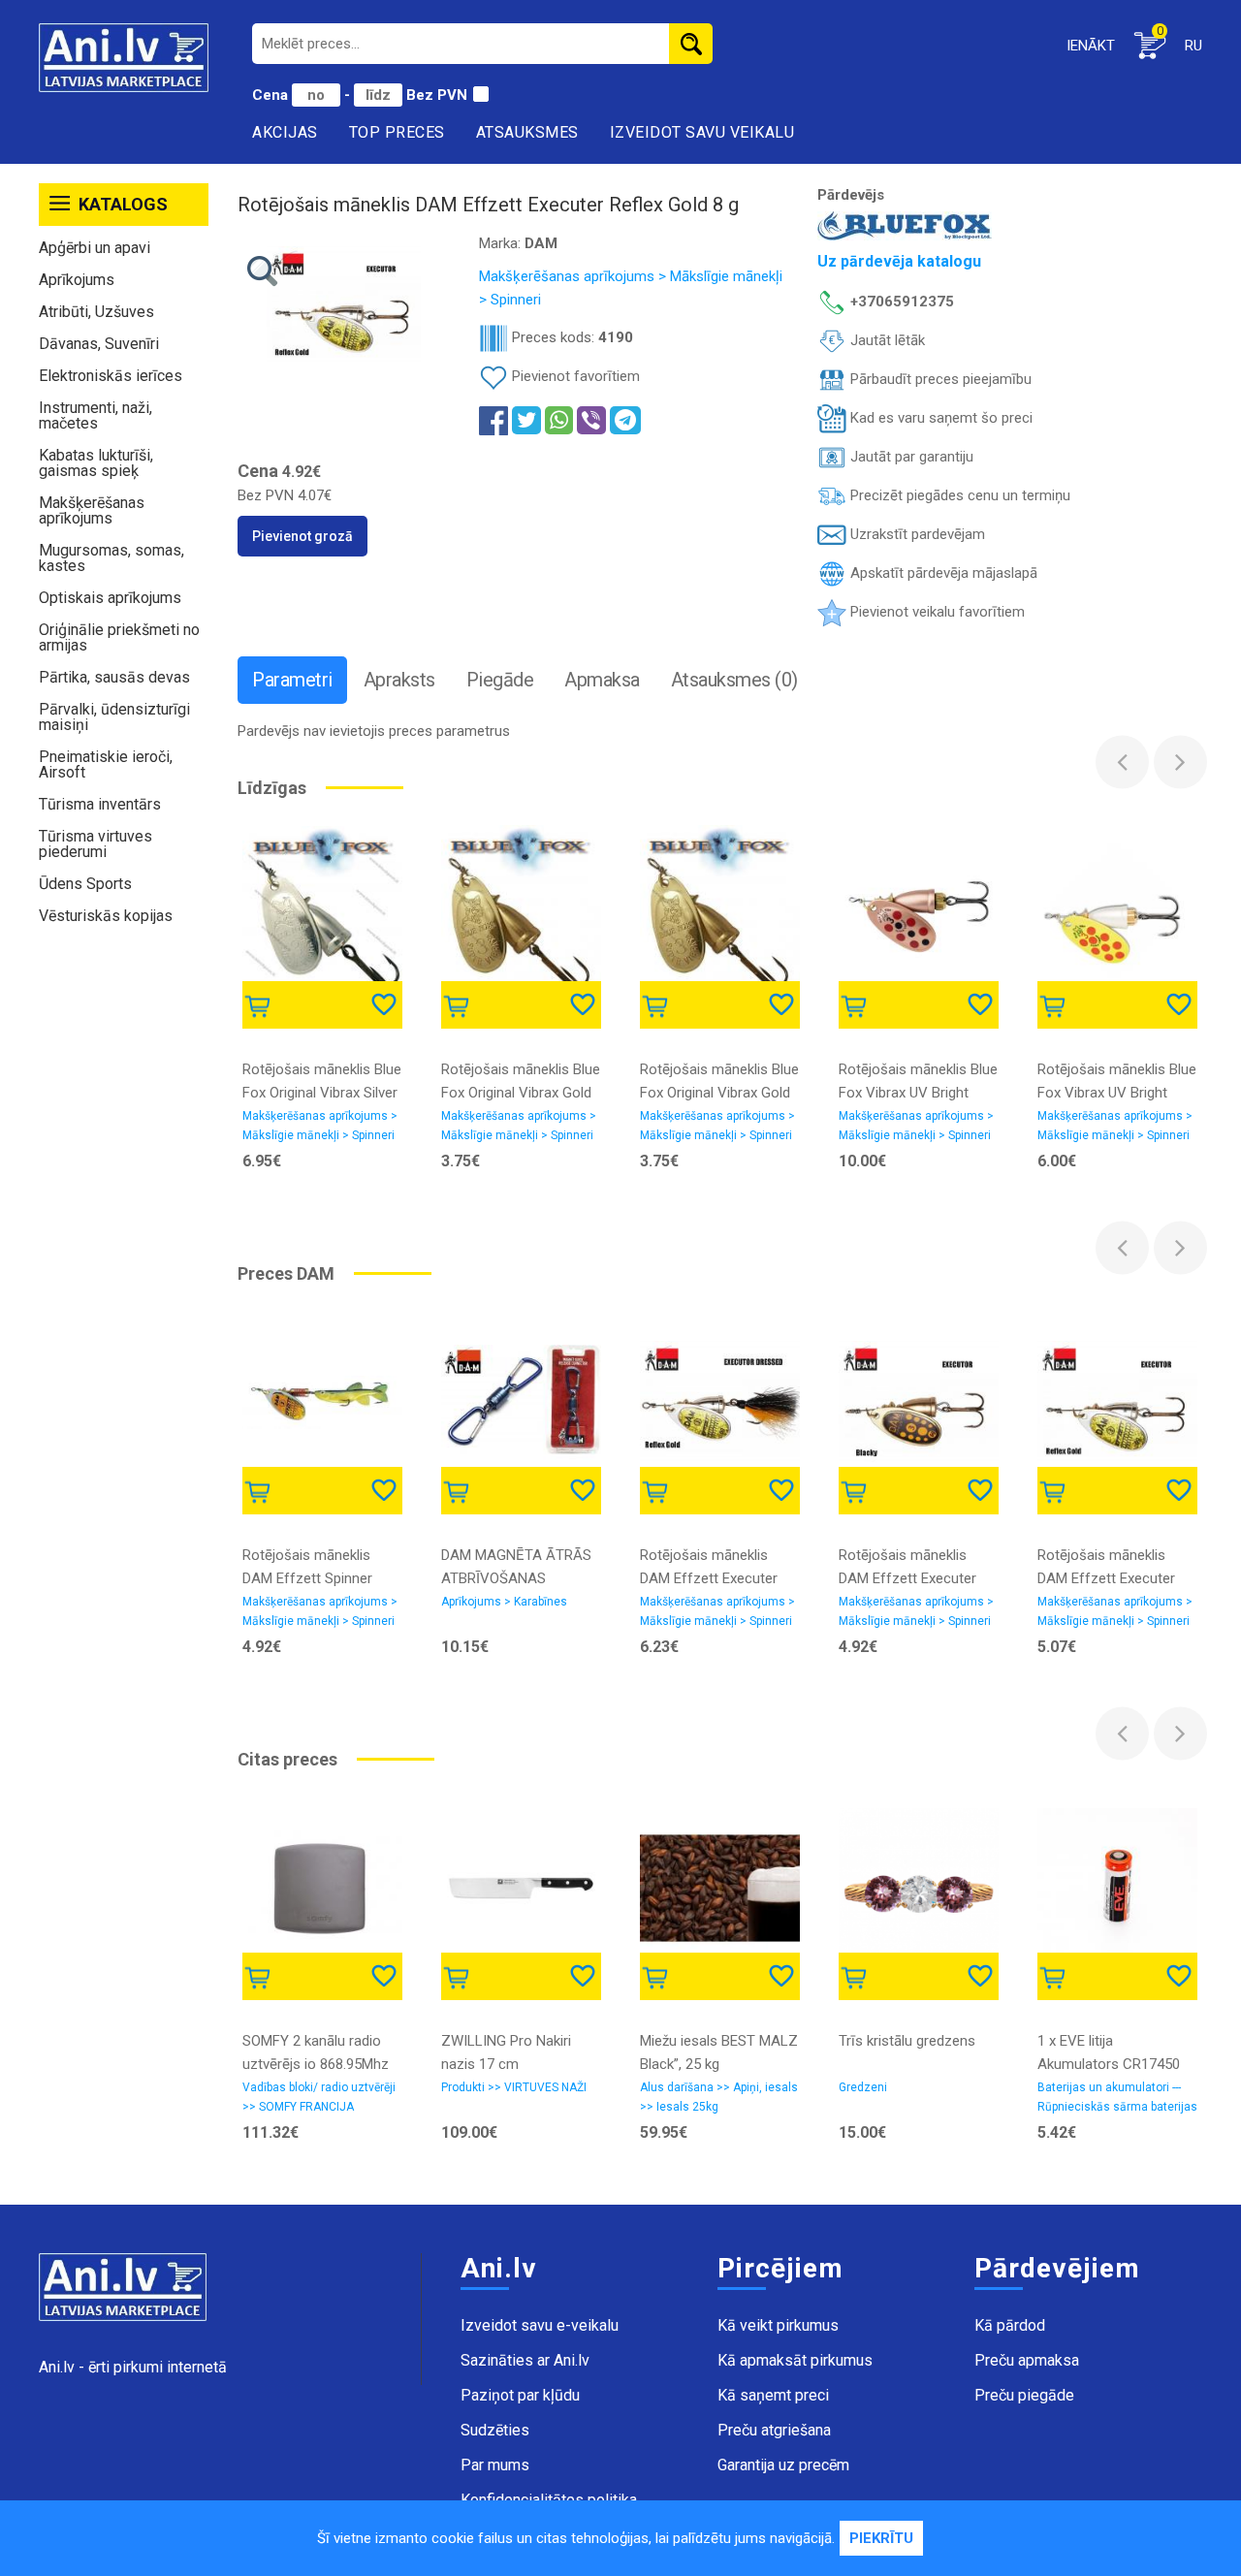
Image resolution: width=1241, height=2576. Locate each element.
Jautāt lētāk (886, 340)
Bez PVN (437, 95)
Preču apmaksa (1027, 2360)
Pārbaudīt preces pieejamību (939, 379)
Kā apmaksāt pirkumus (795, 2360)
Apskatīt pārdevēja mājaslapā (942, 573)
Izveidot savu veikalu (702, 132)
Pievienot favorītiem (576, 376)
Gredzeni (863, 2087)
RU (1193, 46)
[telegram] (625, 420)
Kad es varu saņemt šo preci (939, 418)
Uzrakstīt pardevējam (916, 534)
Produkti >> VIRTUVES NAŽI (514, 2087)
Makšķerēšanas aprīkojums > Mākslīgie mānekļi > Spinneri (320, 1126)
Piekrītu (881, 2538)
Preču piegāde (1024, 2395)
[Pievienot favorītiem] (386, 1003)
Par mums (495, 2465)
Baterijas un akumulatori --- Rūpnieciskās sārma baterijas (1117, 2097)
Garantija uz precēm (783, 2465)
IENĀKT (1091, 46)
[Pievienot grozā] (261, 1003)
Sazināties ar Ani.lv (525, 2360)
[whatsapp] (559, 420)
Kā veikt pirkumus (778, 2325)
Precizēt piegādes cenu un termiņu (958, 495)
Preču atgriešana (774, 2430)
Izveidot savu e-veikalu (540, 2325)
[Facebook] (493, 420)
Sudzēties (495, 2430)
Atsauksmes (527, 132)
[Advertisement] (124, 1236)
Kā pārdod (1010, 2325)
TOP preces (397, 132)
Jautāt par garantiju (910, 457)
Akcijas (285, 132)
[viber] (591, 420)
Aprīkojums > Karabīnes (504, 1602)
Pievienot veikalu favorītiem (936, 612)
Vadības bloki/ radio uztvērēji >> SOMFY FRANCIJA (319, 2097)
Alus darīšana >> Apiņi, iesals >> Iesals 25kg (719, 2097)
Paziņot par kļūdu (520, 2395)
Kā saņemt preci (773, 2395)
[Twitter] (526, 420)
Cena (272, 95)
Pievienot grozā (302, 536)
